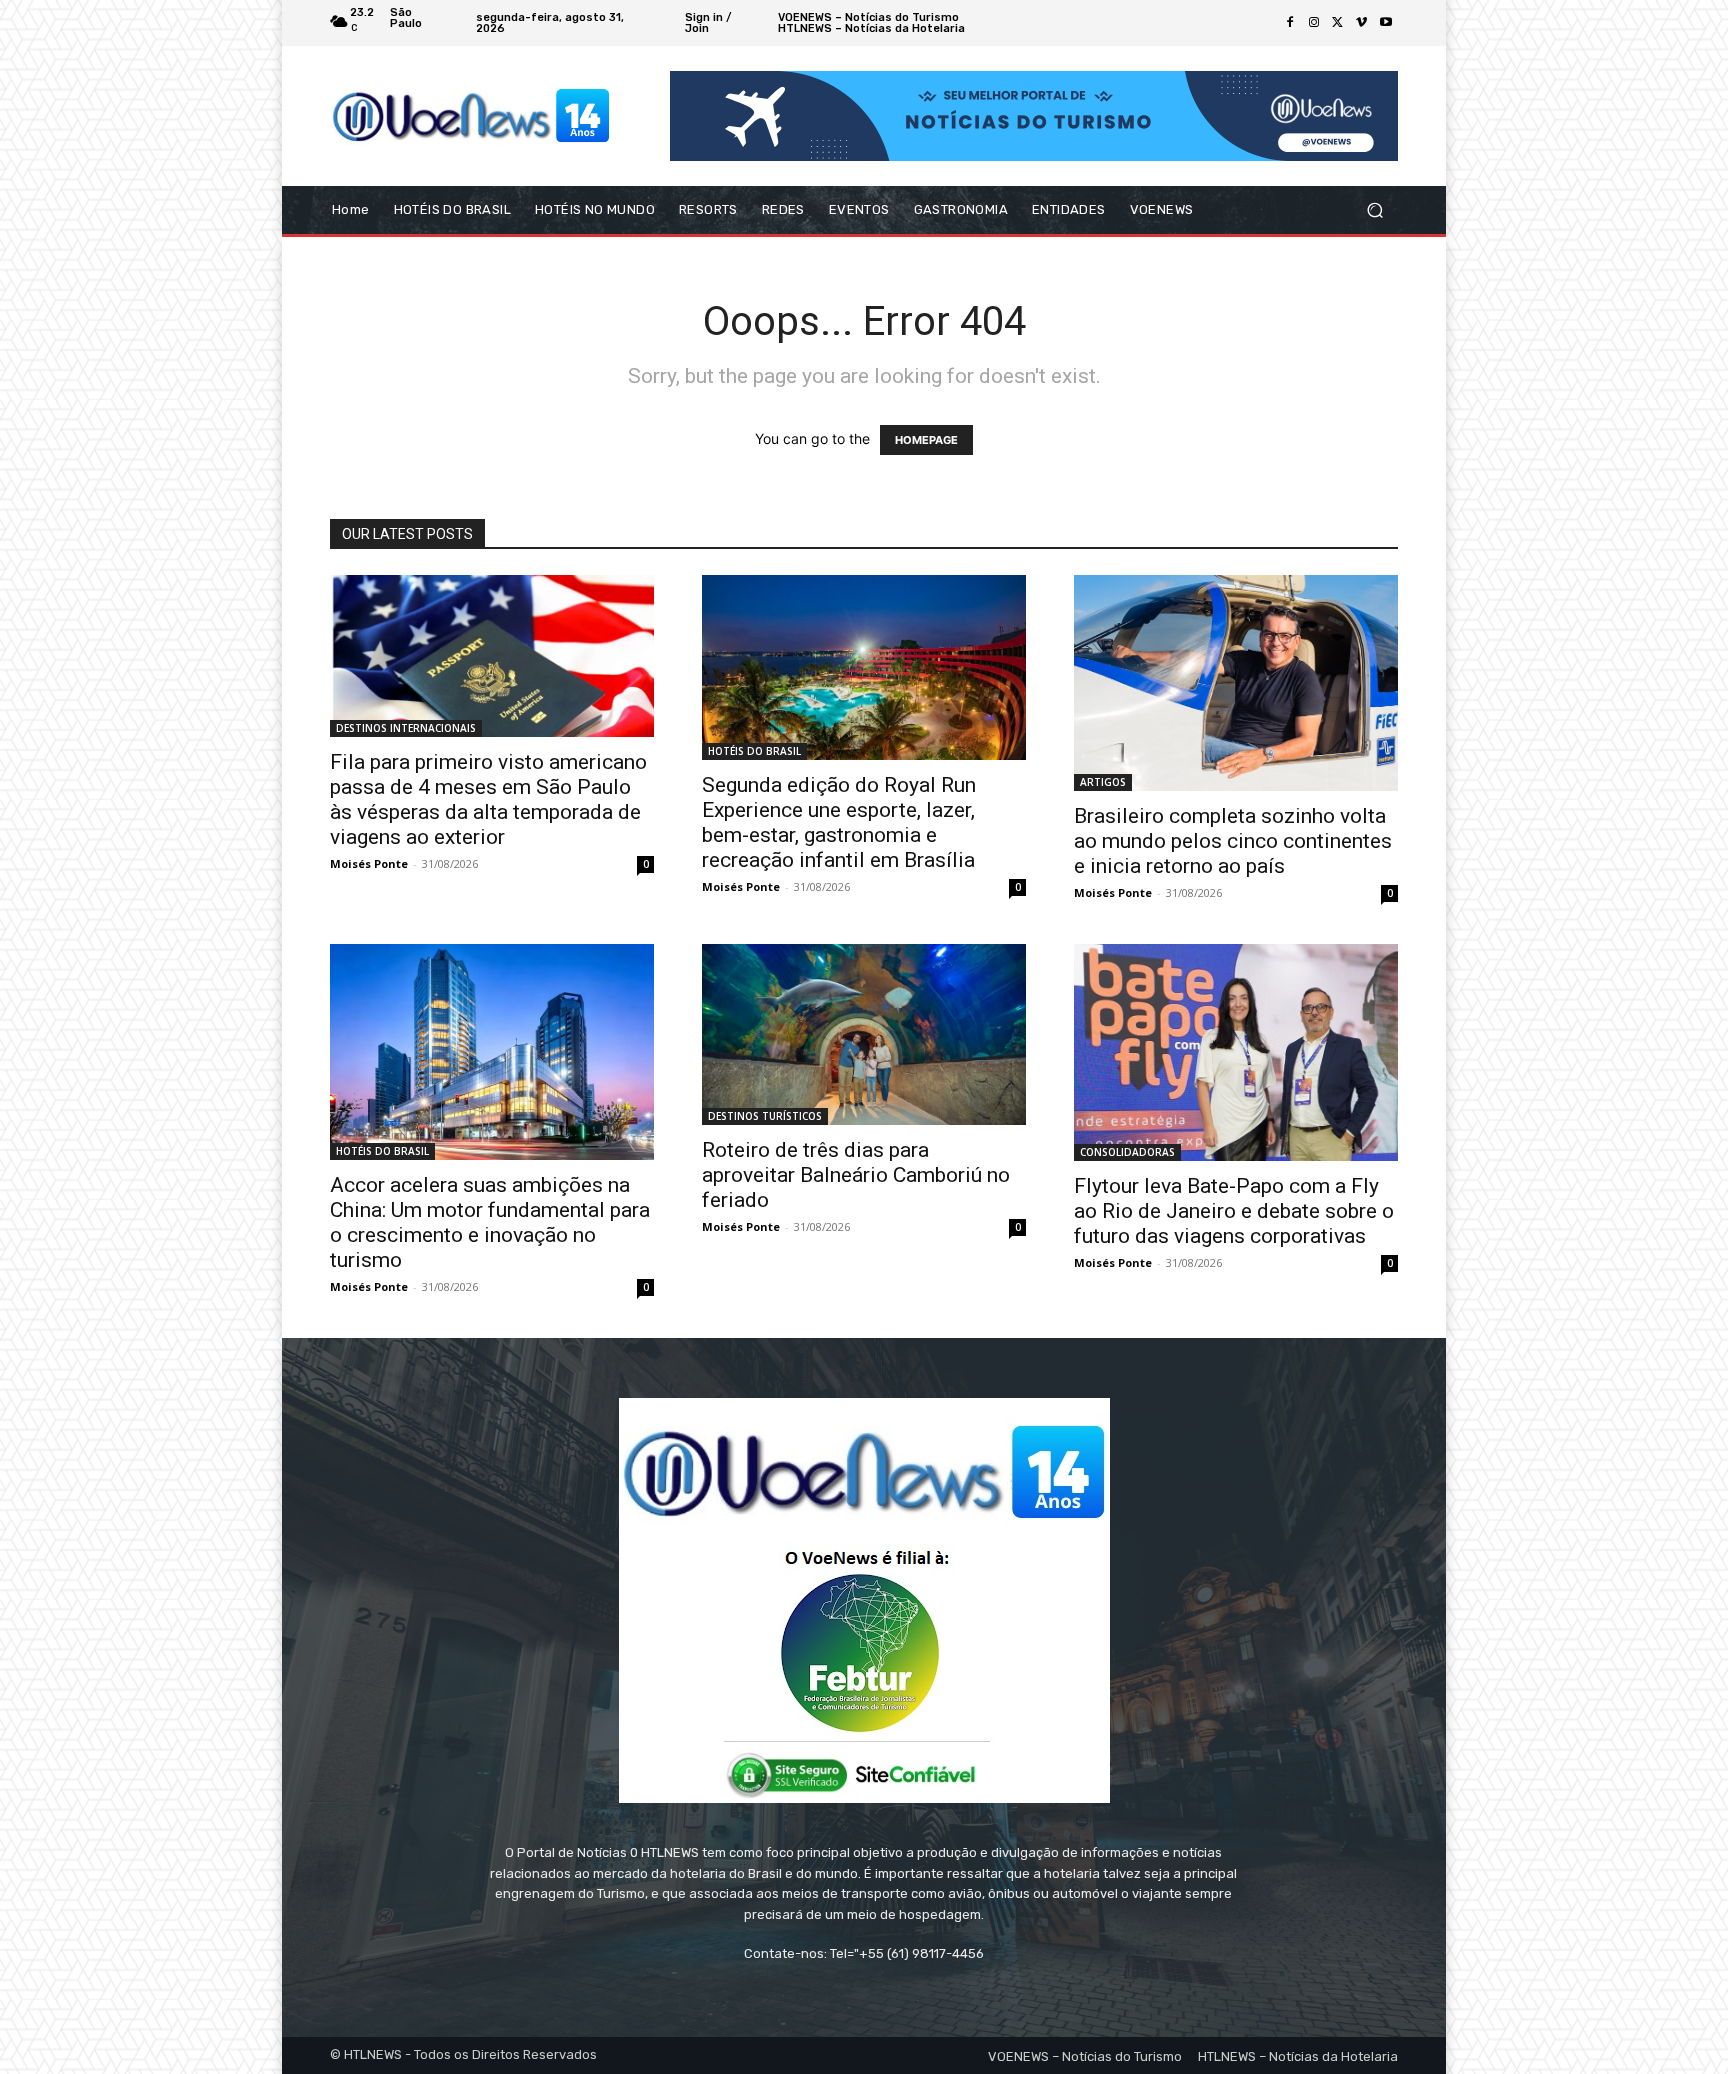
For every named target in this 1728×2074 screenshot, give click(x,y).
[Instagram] (1314, 23)
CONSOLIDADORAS (1127, 1152)
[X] (1338, 23)
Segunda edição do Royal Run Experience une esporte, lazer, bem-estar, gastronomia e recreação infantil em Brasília (839, 822)
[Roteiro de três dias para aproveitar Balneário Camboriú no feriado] (864, 1034)
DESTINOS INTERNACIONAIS (406, 728)
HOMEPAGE (926, 440)
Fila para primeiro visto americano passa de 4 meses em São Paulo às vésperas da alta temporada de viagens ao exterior (488, 799)
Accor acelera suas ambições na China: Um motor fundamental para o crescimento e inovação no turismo (490, 1222)
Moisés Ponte (369, 863)
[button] (1374, 210)
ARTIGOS (1103, 782)
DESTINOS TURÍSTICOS (765, 1116)
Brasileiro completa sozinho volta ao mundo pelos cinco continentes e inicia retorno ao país (1233, 841)
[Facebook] (1290, 23)
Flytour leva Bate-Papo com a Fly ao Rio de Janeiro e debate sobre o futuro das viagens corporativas (1234, 1211)
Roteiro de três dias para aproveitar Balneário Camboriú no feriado (856, 1175)
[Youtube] (1386, 23)
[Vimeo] (1362, 23)
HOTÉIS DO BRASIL (754, 751)
